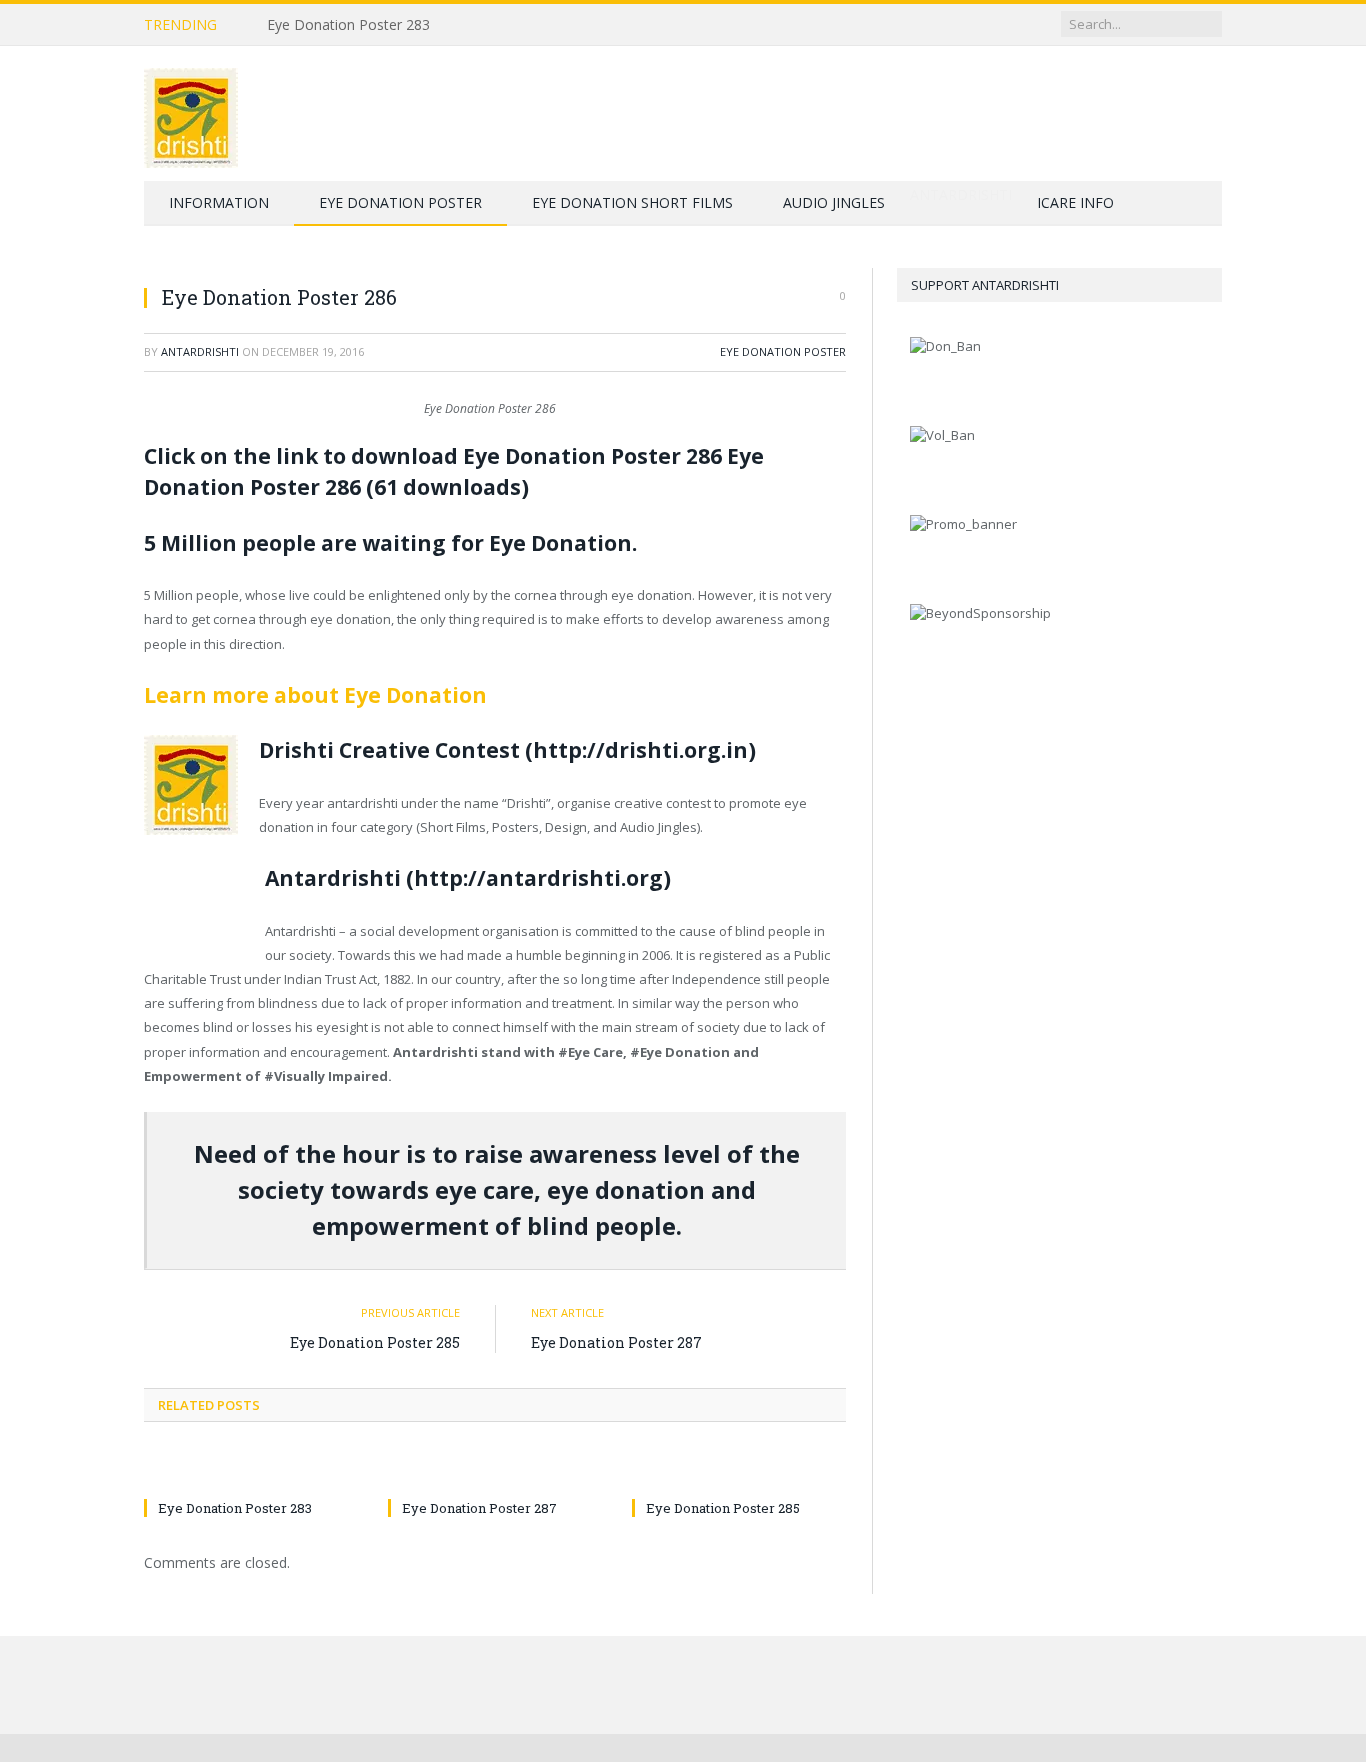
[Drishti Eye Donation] (191, 113)
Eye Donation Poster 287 (616, 1342)
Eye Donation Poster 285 (375, 1342)
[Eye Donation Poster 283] (251, 1471)
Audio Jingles (834, 202)
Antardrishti (200, 351)
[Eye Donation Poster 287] (495, 1471)
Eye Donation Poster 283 (348, 25)
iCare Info (1075, 202)
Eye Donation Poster (400, 202)
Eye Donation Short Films (632, 202)
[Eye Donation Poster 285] (739, 1471)
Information (219, 202)
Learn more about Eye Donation (315, 695)
